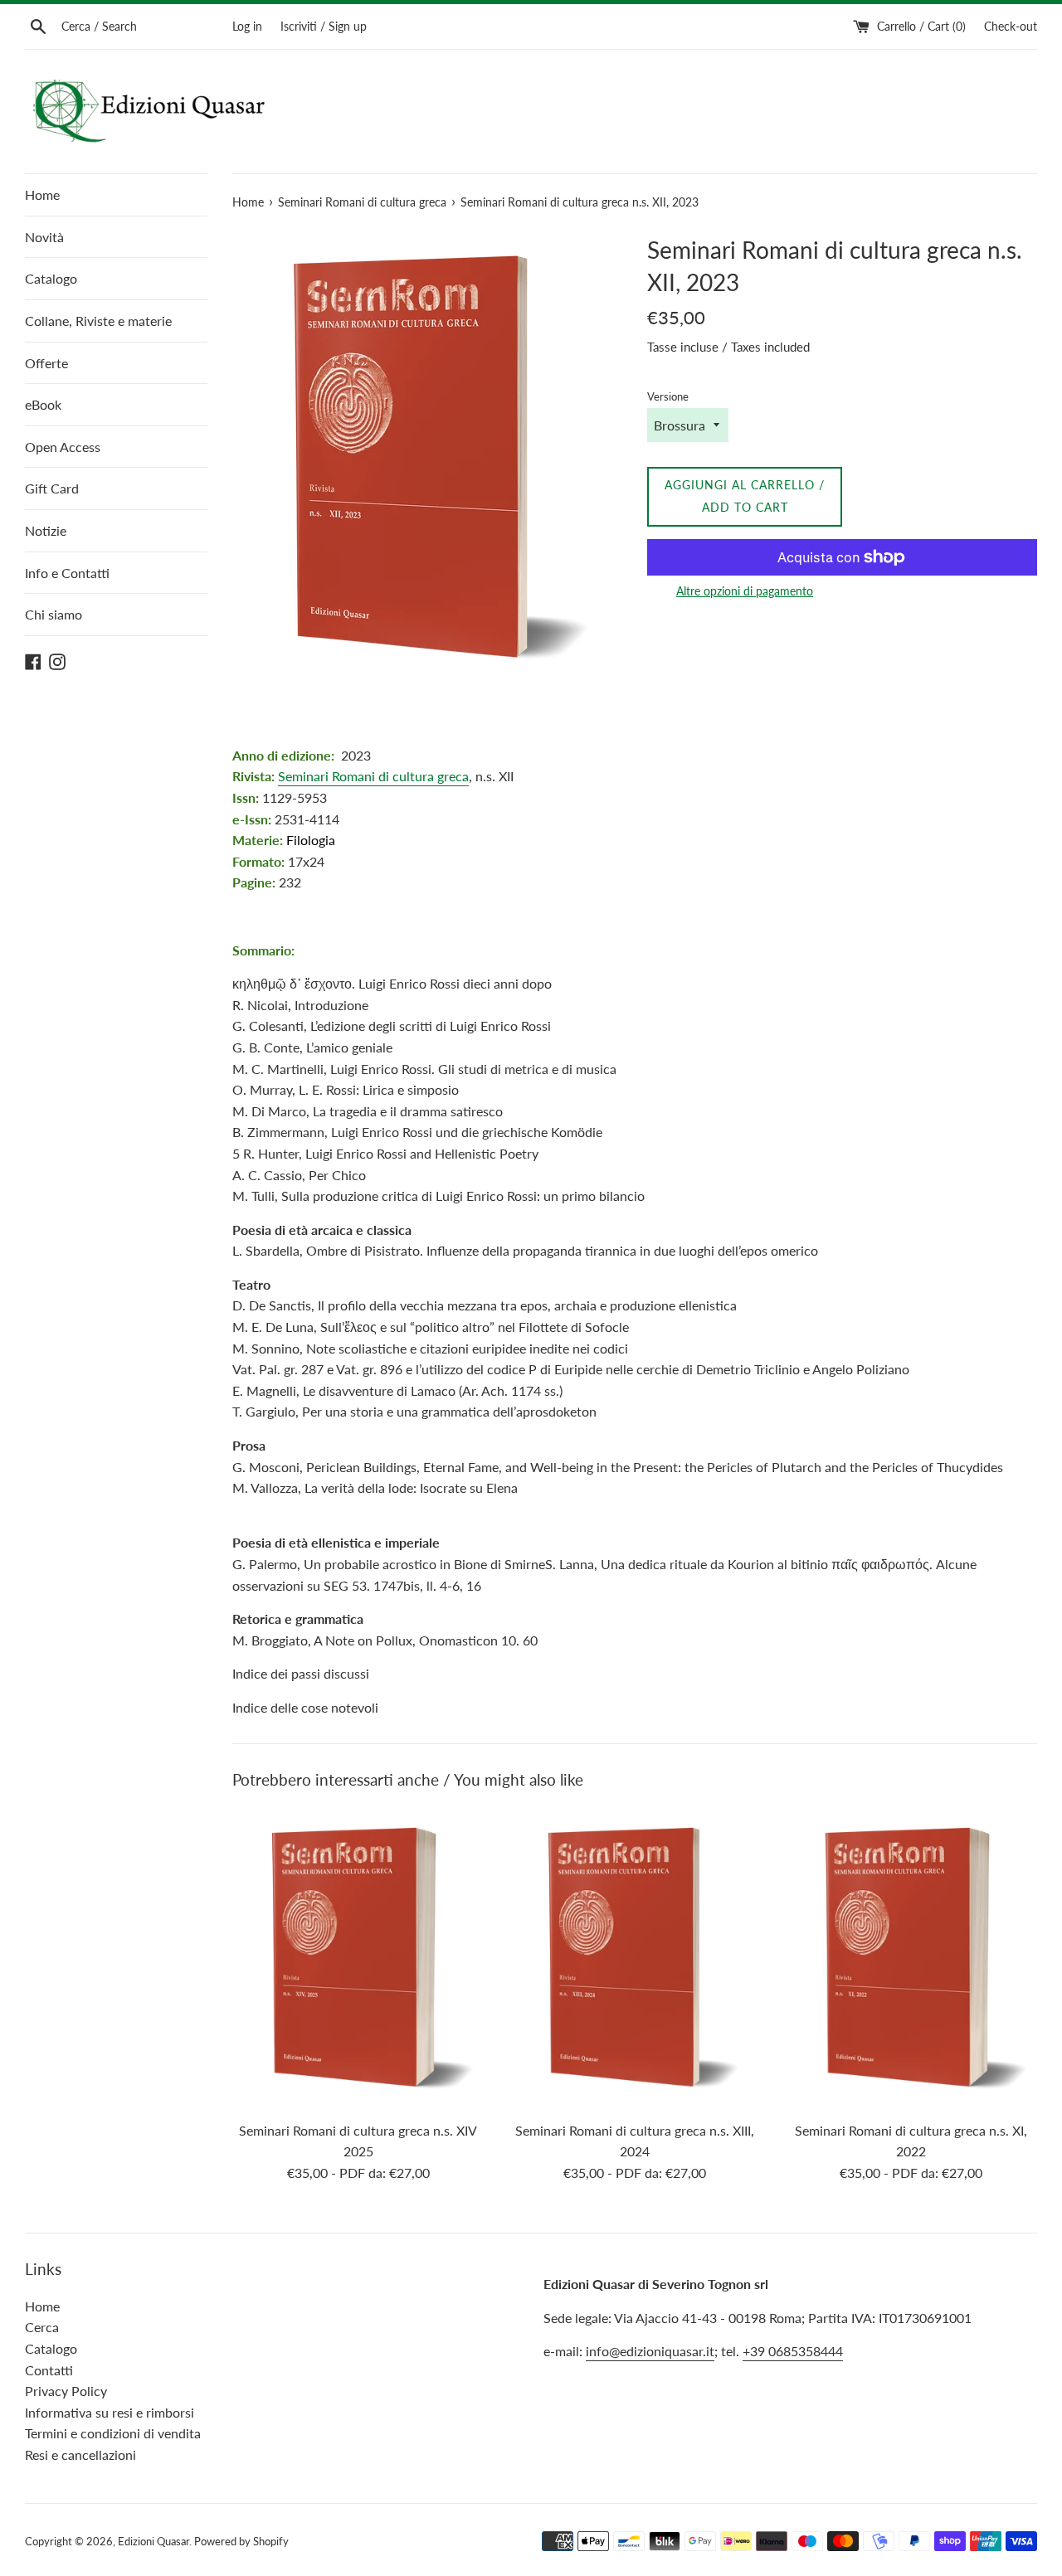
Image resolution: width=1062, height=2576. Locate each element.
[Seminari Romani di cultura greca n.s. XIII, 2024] (634, 1959)
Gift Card (52, 488)
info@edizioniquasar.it (650, 2351)
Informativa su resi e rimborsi (110, 2412)
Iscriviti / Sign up (324, 26)
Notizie (46, 530)
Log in (247, 26)
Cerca (42, 2327)
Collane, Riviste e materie (98, 321)
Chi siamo (54, 614)
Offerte (46, 363)
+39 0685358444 (793, 2351)
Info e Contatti (67, 573)
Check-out (1011, 26)
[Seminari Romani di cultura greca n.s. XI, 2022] (911, 1959)
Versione (668, 396)
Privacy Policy (66, 2391)
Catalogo (51, 278)
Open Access (63, 447)
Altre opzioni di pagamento (745, 591)
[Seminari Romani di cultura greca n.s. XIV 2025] (358, 1959)
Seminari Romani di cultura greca (373, 776)
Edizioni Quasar (153, 2541)
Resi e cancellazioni (80, 2454)
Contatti (49, 2370)
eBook (43, 404)
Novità (44, 237)
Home (42, 194)
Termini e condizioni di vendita (113, 2433)
